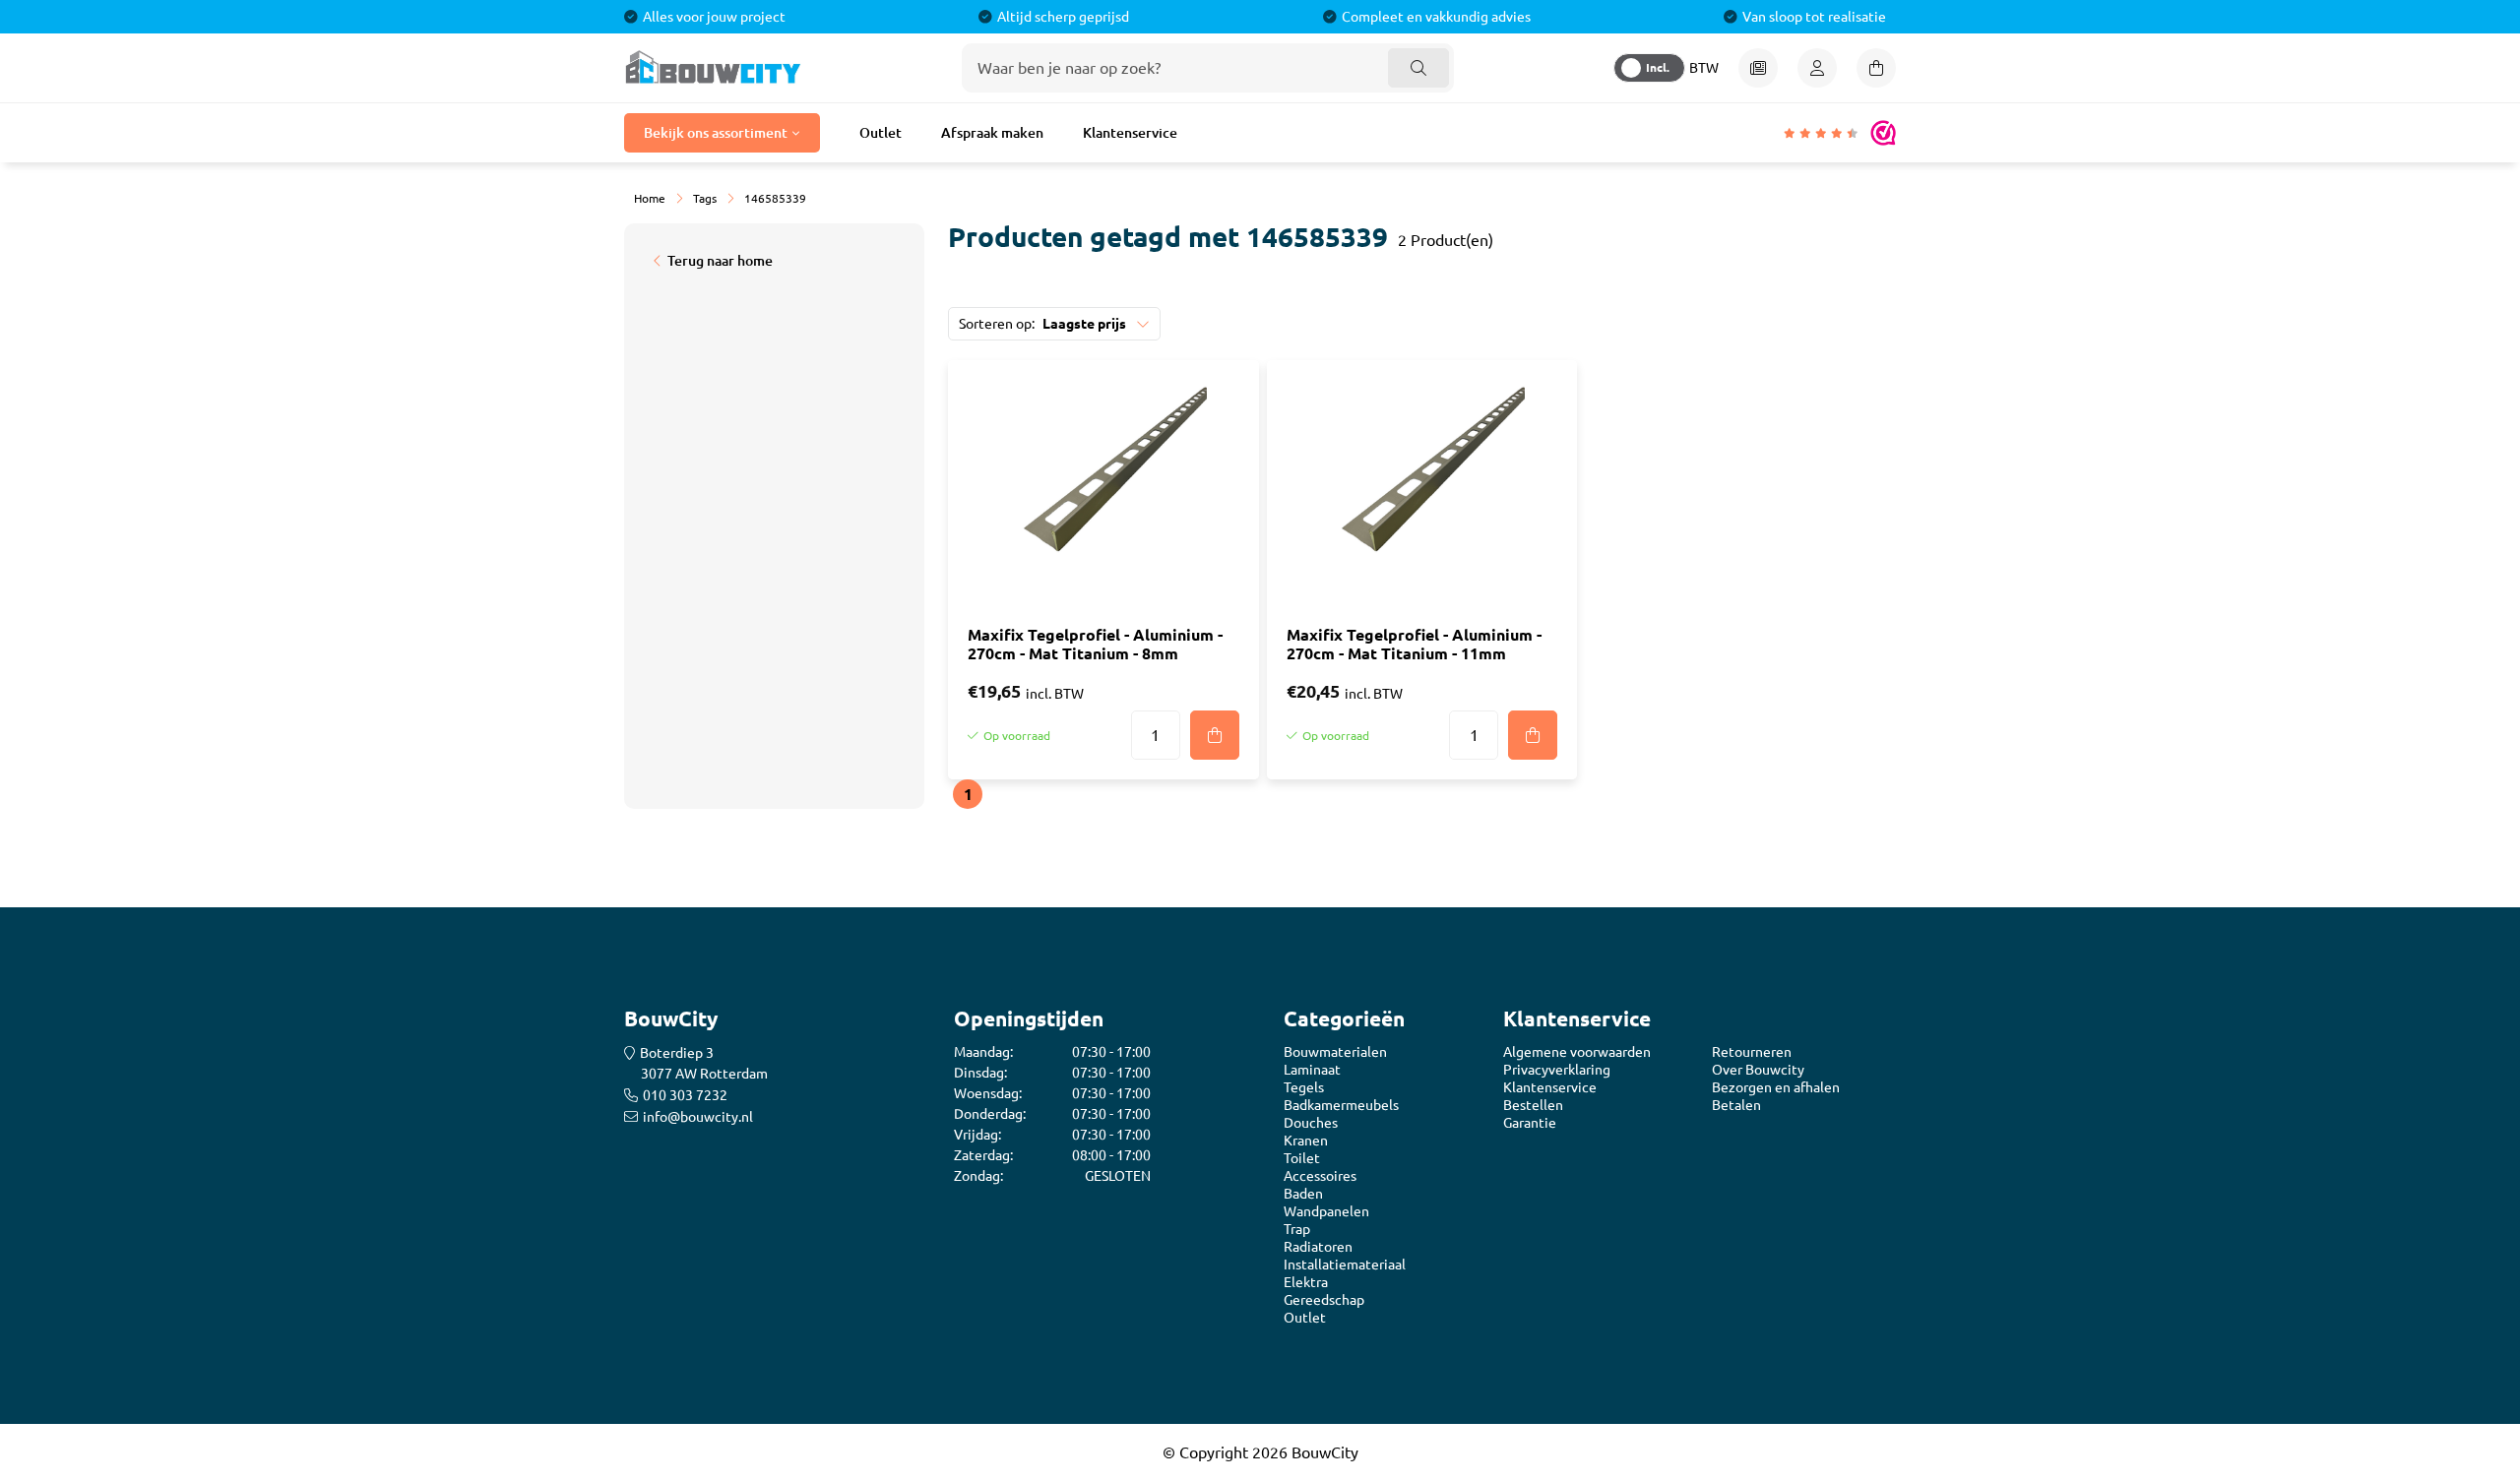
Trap (1297, 1229)
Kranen (1306, 1141)
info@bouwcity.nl (698, 1117)
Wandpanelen (1326, 1211)
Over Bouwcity (1758, 1070)
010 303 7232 (685, 1095)
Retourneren (1752, 1052)
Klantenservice (1130, 133)
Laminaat (1312, 1070)
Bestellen (1533, 1105)
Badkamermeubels (1341, 1105)
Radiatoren (1318, 1247)
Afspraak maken (992, 133)
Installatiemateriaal (1345, 1265)
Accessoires (1320, 1176)
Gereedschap (1324, 1300)
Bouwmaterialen (1335, 1052)
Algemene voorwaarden (1577, 1052)
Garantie (1530, 1123)
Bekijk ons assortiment (716, 133)
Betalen (1736, 1105)
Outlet (881, 133)
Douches (1311, 1123)
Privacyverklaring (1557, 1070)
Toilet (1302, 1158)
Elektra (1306, 1282)
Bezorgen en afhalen (1776, 1087)
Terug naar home (720, 261)
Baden (1303, 1194)
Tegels (1304, 1087)
